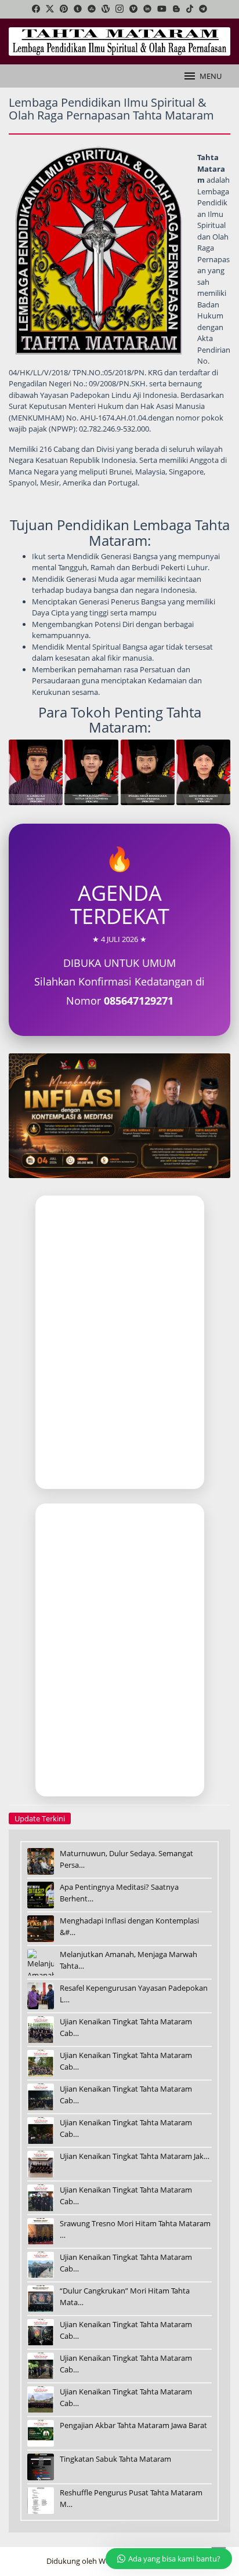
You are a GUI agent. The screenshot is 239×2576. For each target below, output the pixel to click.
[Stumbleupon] (92, 9)
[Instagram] (119, 9)
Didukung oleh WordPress (91, 2561)
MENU (211, 76)
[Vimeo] (133, 9)
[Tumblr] (78, 9)
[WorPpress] (106, 9)
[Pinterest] (64, 9)
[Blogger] (176, 9)
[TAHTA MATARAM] (119, 41)
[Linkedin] (147, 9)
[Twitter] (50, 9)
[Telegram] (203, 9)
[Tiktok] (190, 9)
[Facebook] (36, 9)
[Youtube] (162, 9)
